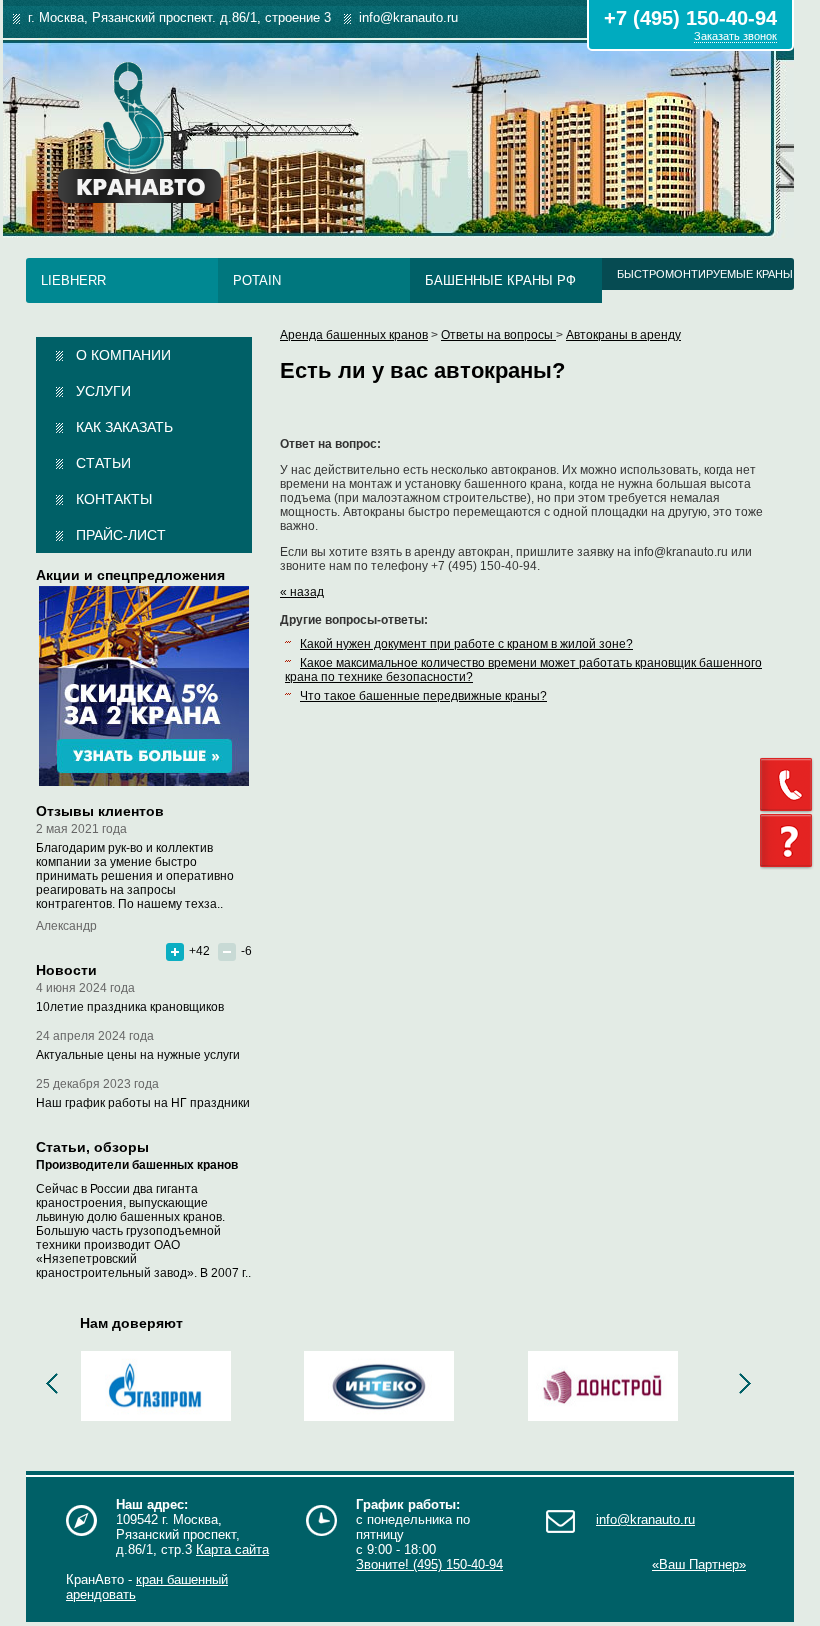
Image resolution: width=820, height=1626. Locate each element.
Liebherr (73, 280)
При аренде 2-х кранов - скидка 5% (144, 686)
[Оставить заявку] (790, 841)
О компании (123, 355)
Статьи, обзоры (92, 1147)
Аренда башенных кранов (354, 335)
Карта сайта (232, 1549)
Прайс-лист (121, 535)
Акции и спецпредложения (130, 575)
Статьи (103, 463)
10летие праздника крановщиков (130, 1007)
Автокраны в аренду (623, 335)
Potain (257, 280)
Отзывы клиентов (100, 811)
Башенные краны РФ (500, 280)
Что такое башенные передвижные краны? (423, 696)
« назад (302, 592)
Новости (66, 970)
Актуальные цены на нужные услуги (138, 1055)
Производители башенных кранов (137, 1165)
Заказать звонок (735, 36)
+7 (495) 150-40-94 (690, 18)
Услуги (103, 391)
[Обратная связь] (790, 785)
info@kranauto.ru (645, 1519)
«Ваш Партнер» (699, 1564)
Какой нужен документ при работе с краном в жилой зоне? (466, 644)
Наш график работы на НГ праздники (143, 1103)
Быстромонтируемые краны (705, 274)
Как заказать (124, 427)
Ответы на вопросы (498, 335)
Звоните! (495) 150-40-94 (429, 1564)
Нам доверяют (131, 1323)
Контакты (114, 499)
